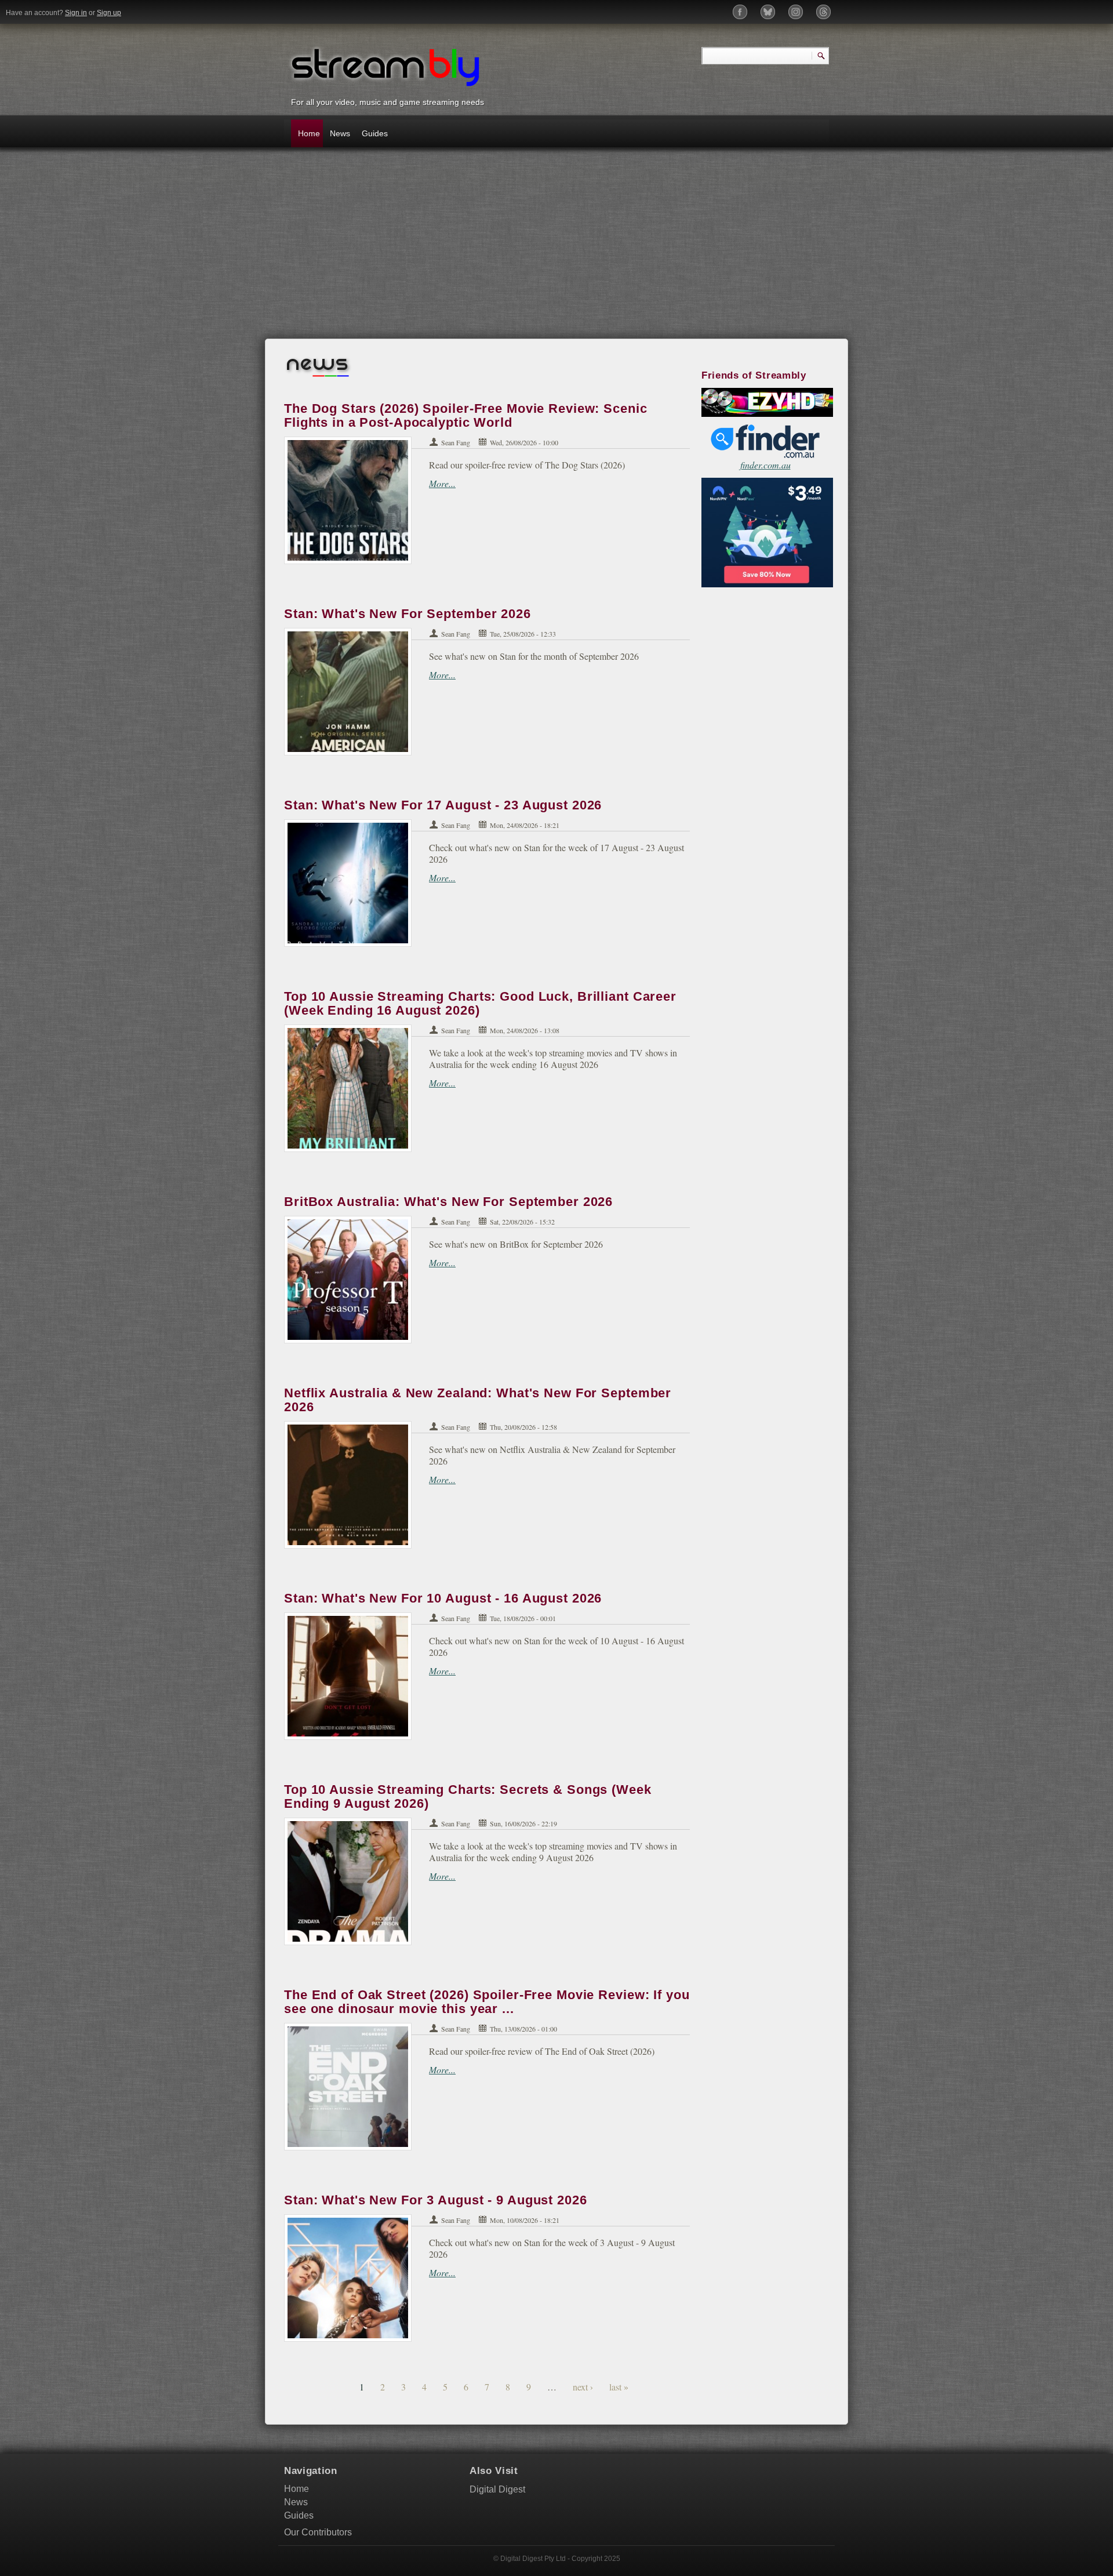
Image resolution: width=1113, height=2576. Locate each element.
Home (309, 133)
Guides (374, 133)
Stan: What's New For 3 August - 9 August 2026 (436, 2200)
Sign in (76, 13)
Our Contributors (318, 2532)
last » (619, 2387)
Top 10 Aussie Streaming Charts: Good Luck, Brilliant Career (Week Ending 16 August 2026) (480, 1003)
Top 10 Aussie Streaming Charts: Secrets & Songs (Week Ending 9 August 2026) (468, 1796)
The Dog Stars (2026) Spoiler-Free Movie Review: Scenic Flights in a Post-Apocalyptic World (466, 415)
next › (583, 2387)
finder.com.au (765, 465)
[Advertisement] (556, 249)
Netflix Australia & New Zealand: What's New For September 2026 (478, 1400)
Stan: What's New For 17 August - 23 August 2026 (443, 805)
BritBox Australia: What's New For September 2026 (448, 1202)
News (340, 133)
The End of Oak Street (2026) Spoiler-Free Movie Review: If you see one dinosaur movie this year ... (487, 2002)
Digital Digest (497, 2489)
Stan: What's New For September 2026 (408, 614)
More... (442, 483)
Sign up (109, 13)
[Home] (385, 66)
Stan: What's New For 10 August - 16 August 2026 (443, 1598)
